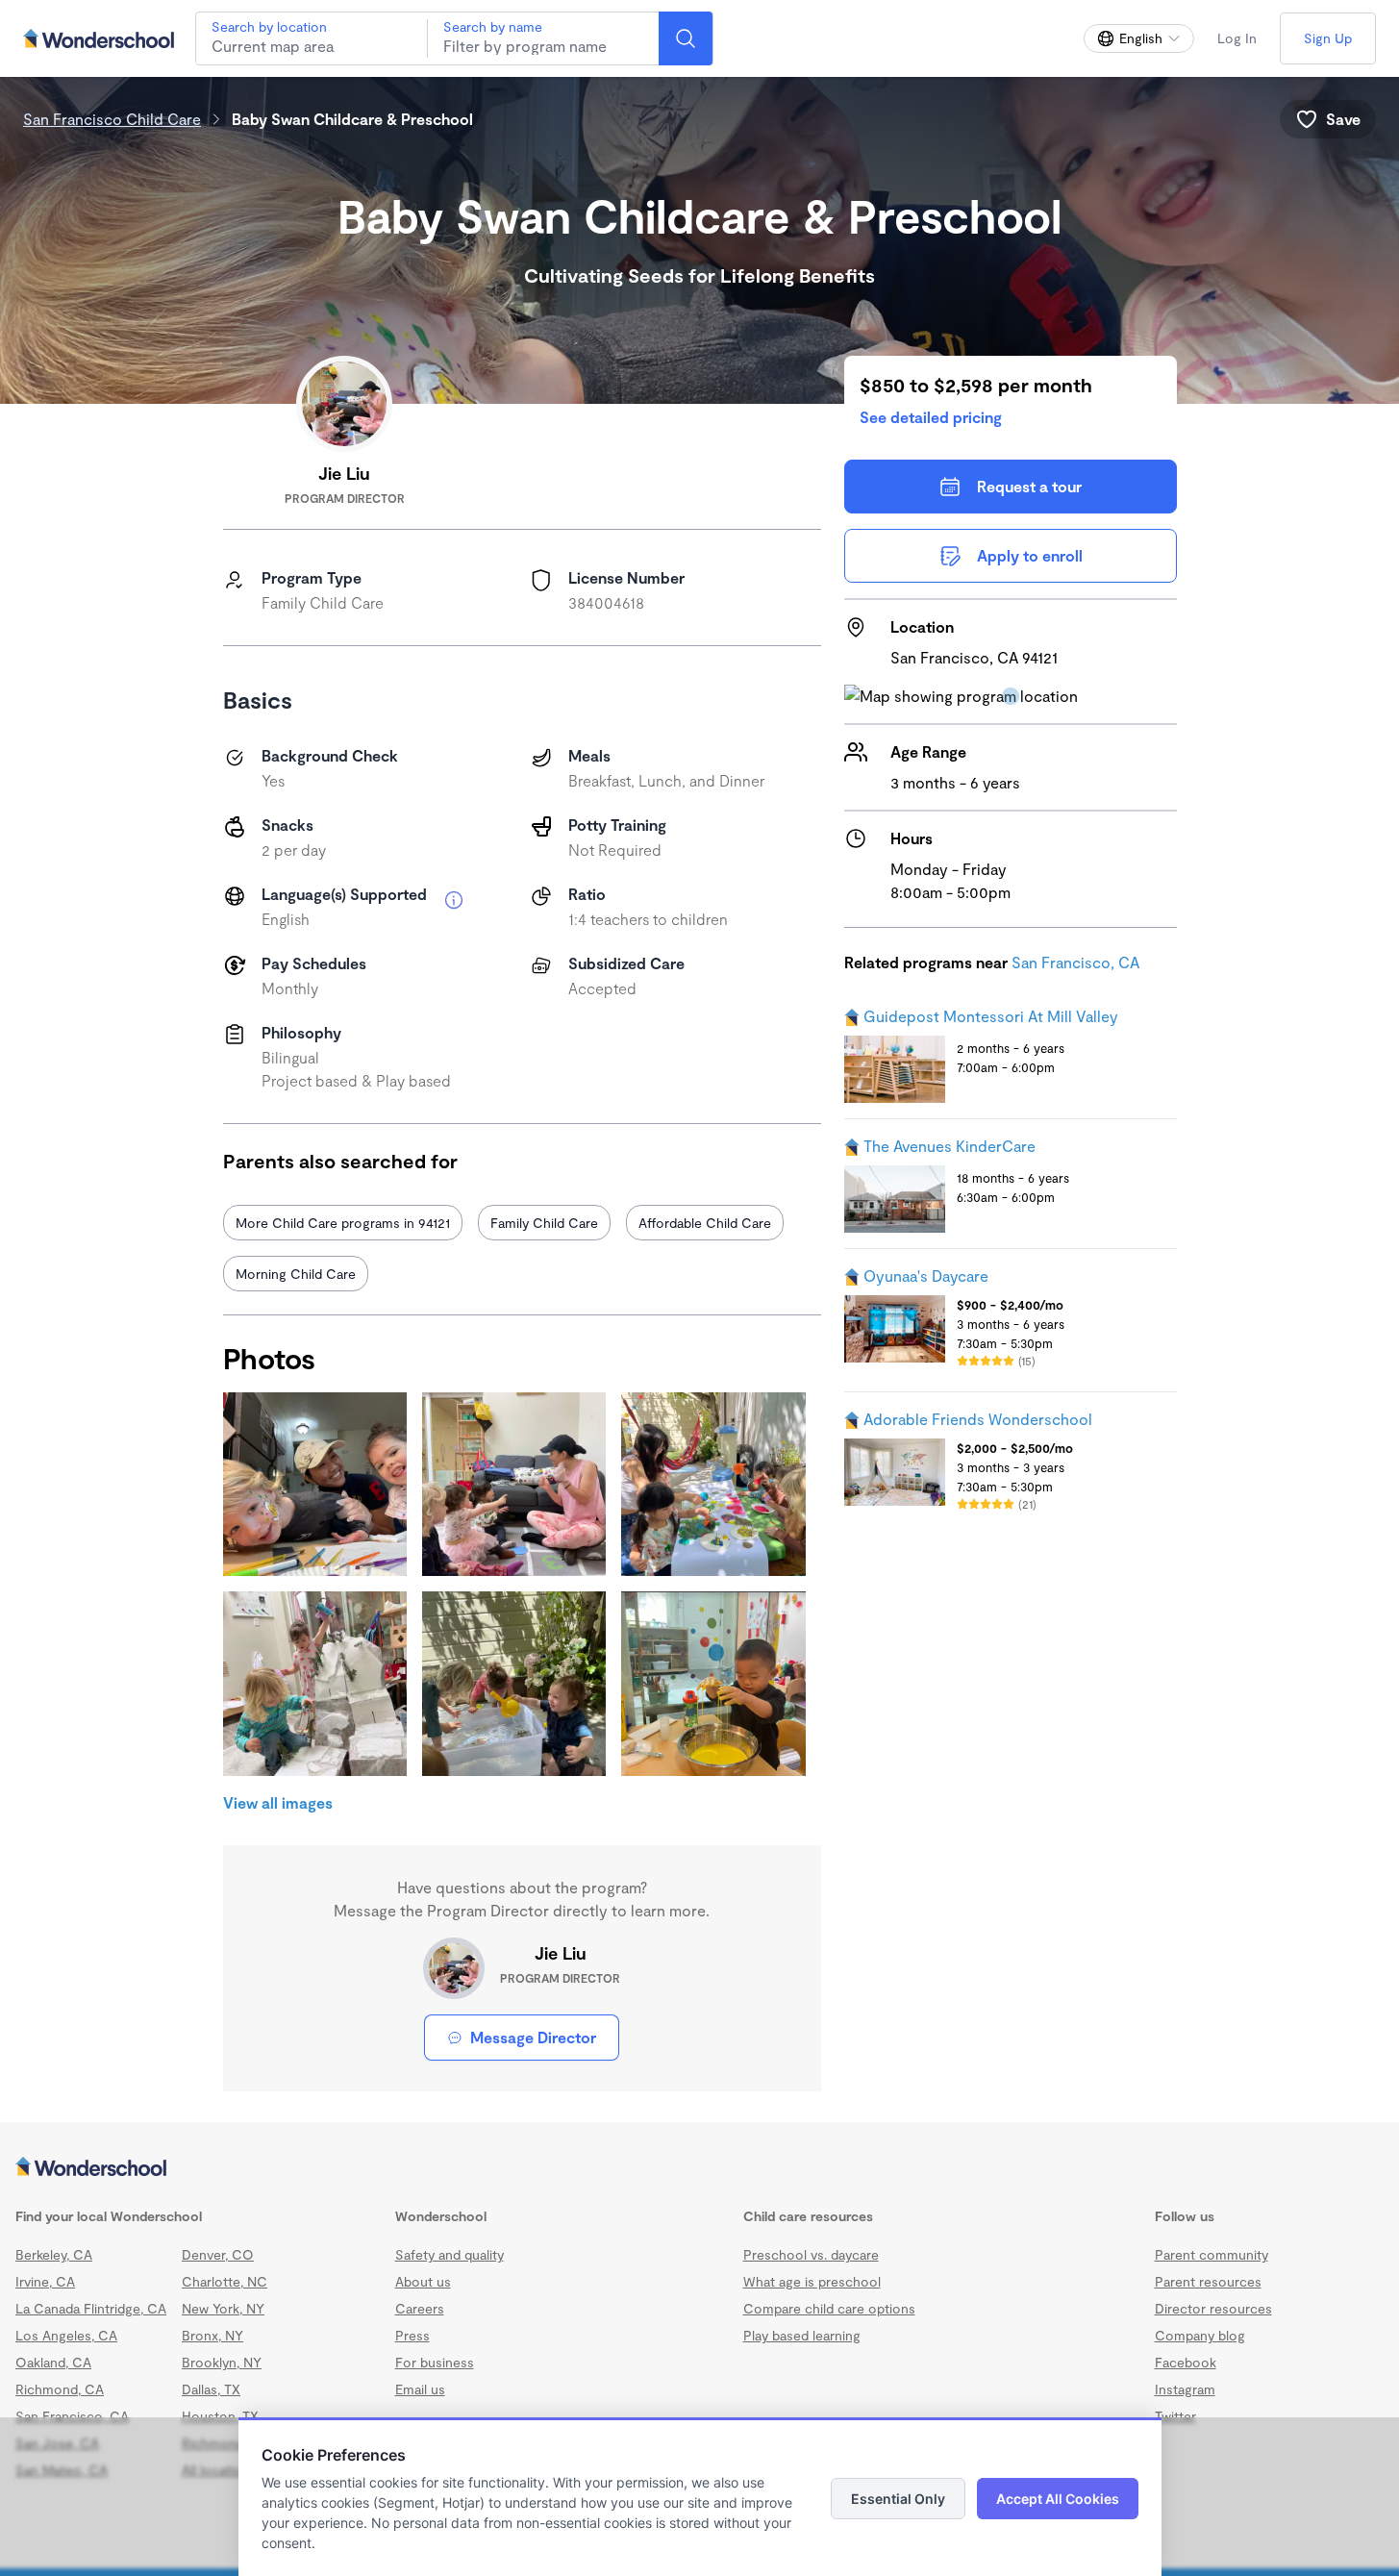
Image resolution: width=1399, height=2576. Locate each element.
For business (435, 2362)
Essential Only (898, 2499)
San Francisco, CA (1075, 962)
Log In (1237, 38)
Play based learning (802, 2335)
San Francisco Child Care (112, 119)
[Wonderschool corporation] (699, 2168)
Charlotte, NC (225, 2281)
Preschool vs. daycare (811, 2254)
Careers (420, 2308)
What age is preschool (812, 2281)
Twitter (1175, 2416)
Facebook (1186, 2362)
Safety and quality (450, 2254)
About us (423, 2281)
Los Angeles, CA (66, 2335)
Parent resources (1208, 2281)
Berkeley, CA (54, 2254)
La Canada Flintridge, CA (91, 2308)
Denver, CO (218, 2254)
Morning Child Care (296, 1274)
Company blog (1200, 2335)
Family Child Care (544, 1223)
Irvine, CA (45, 2281)
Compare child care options (829, 2308)
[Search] (686, 38)
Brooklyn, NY (222, 2362)
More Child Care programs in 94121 (343, 1223)
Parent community (1212, 2254)
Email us (420, 2389)
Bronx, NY (212, 2335)
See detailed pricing (931, 417)
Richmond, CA (60, 2389)
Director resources (1213, 2308)
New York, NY (223, 2308)
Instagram (1185, 2389)
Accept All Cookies (1058, 2499)
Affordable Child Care (705, 1223)
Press (412, 2335)
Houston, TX (220, 2416)
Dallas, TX (211, 2389)
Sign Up (1328, 38)
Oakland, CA (53, 2362)
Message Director (533, 2037)
